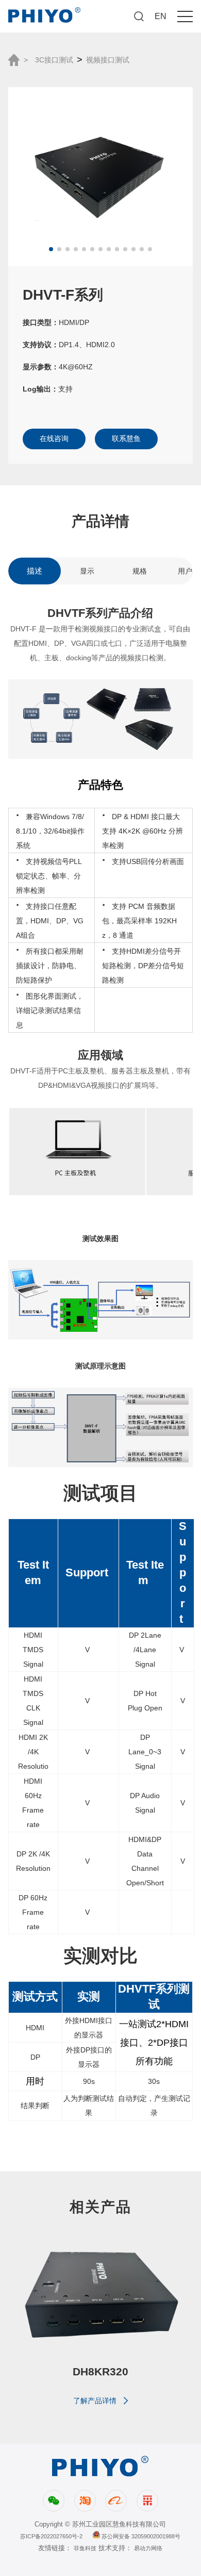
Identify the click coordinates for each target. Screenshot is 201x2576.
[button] (51, 249)
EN (161, 16)
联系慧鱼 (126, 438)
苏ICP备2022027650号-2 (51, 2536)
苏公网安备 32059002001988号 (140, 2536)
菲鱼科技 (85, 2548)
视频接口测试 (108, 60)
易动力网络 (148, 2548)
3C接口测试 (54, 60)
